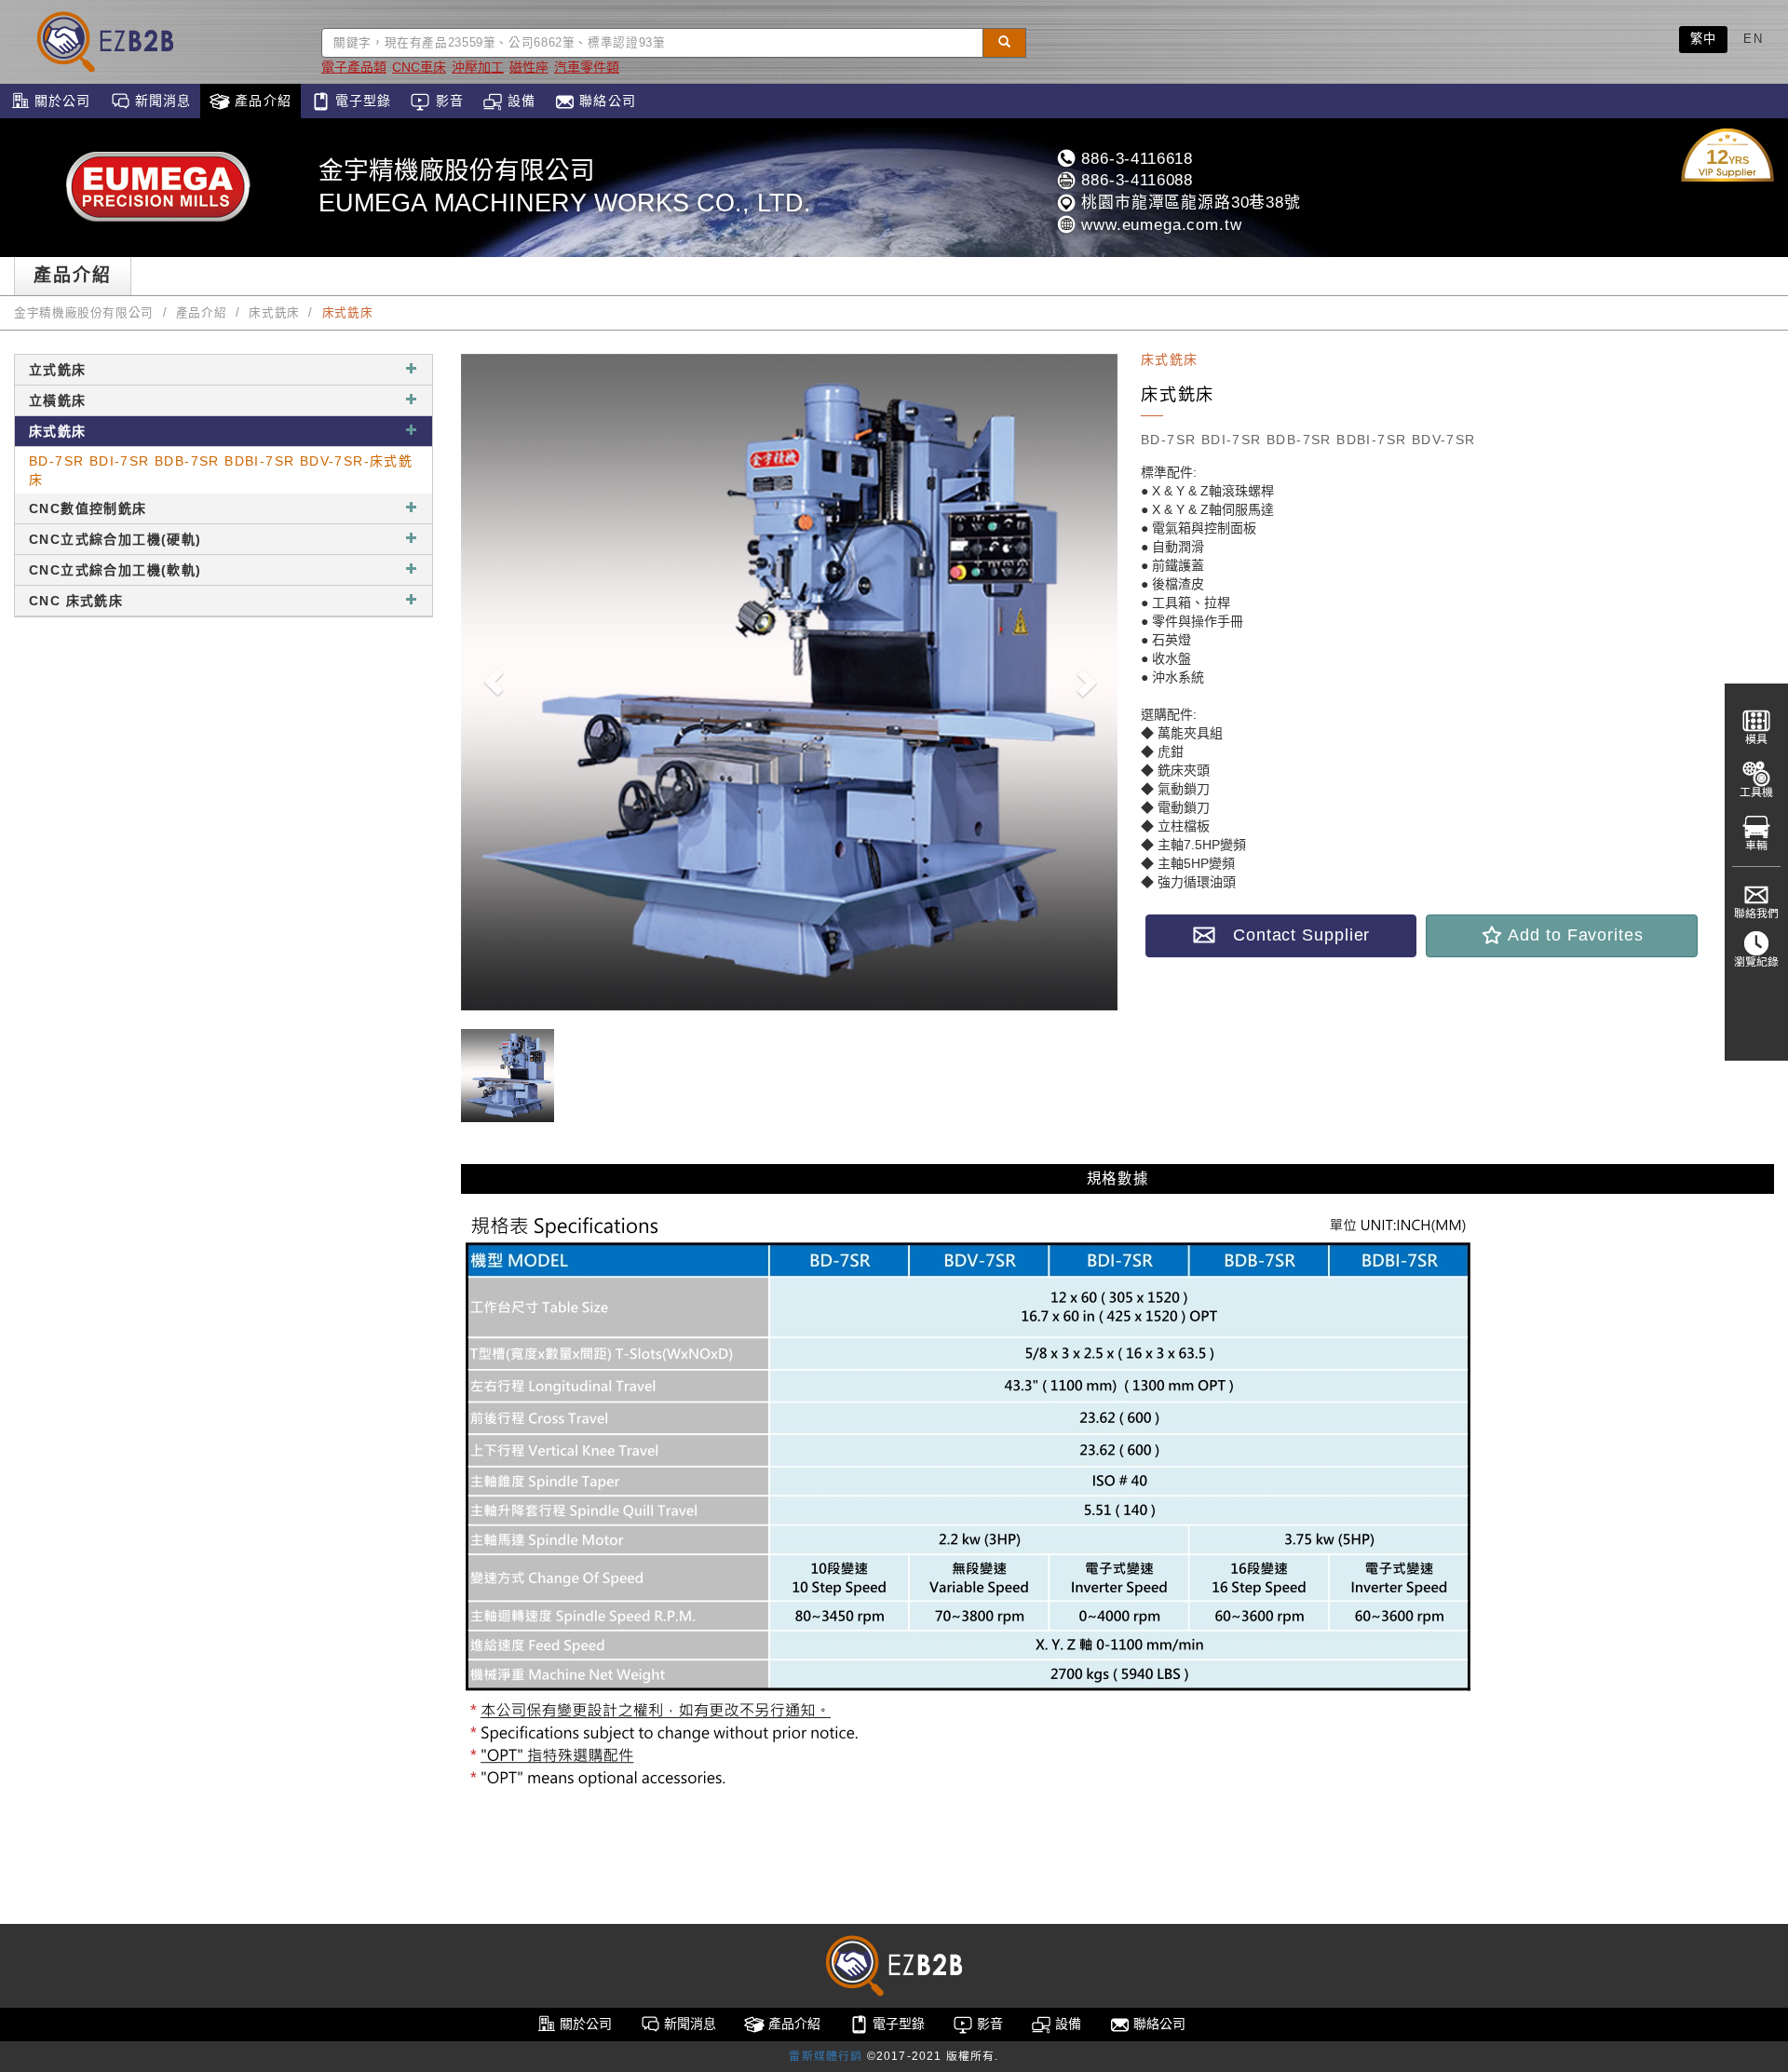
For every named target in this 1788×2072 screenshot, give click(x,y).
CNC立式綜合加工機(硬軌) (115, 539)
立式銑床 (58, 370)
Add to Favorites (1573, 935)
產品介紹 (261, 101)
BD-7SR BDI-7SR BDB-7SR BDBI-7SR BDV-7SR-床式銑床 (221, 470)
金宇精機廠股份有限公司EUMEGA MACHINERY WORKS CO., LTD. (565, 187)
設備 (519, 101)
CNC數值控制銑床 (88, 508)
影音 (447, 101)
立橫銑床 (58, 400)
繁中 (1704, 39)
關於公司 (61, 101)
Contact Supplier (1293, 935)
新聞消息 (161, 101)
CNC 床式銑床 (76, 601)
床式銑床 (274, 313)
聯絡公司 (605, 101)
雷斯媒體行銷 (826, 2056)
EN (1753, 39)
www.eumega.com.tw (1158, 225)
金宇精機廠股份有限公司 (84, 313)
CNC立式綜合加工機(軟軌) (115, 570)
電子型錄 (361, 101)
